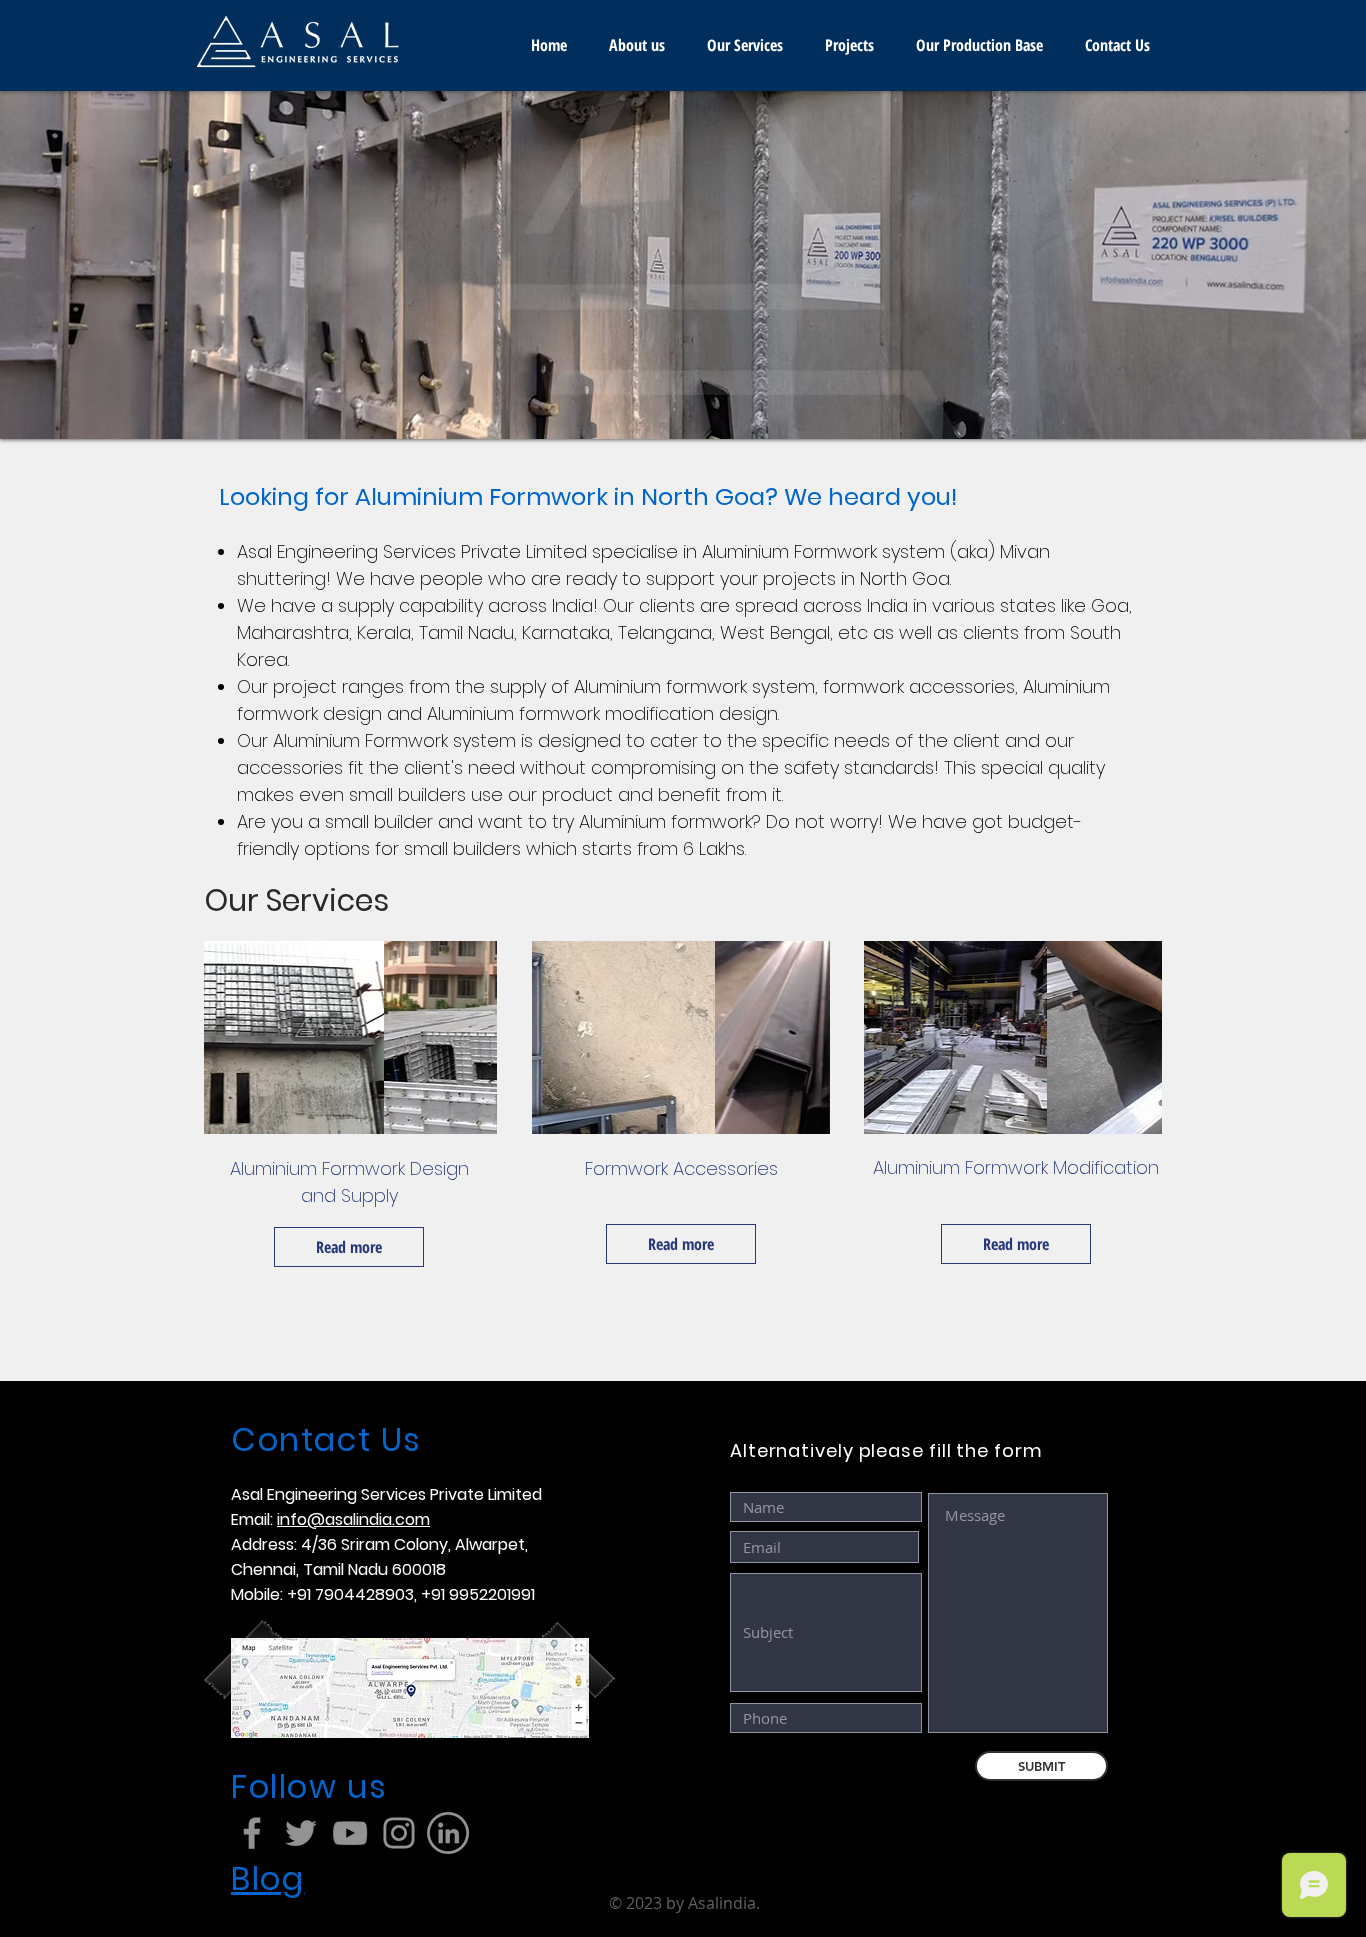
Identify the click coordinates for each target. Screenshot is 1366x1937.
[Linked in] (448, 1833)
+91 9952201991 (478, 1594)
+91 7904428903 (350, 1594)
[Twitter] (301, 1833)
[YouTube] (350, 1833)
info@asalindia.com (353, 1519)
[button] (683, 265)
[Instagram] (399, 1833)
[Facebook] (252, 1833)
